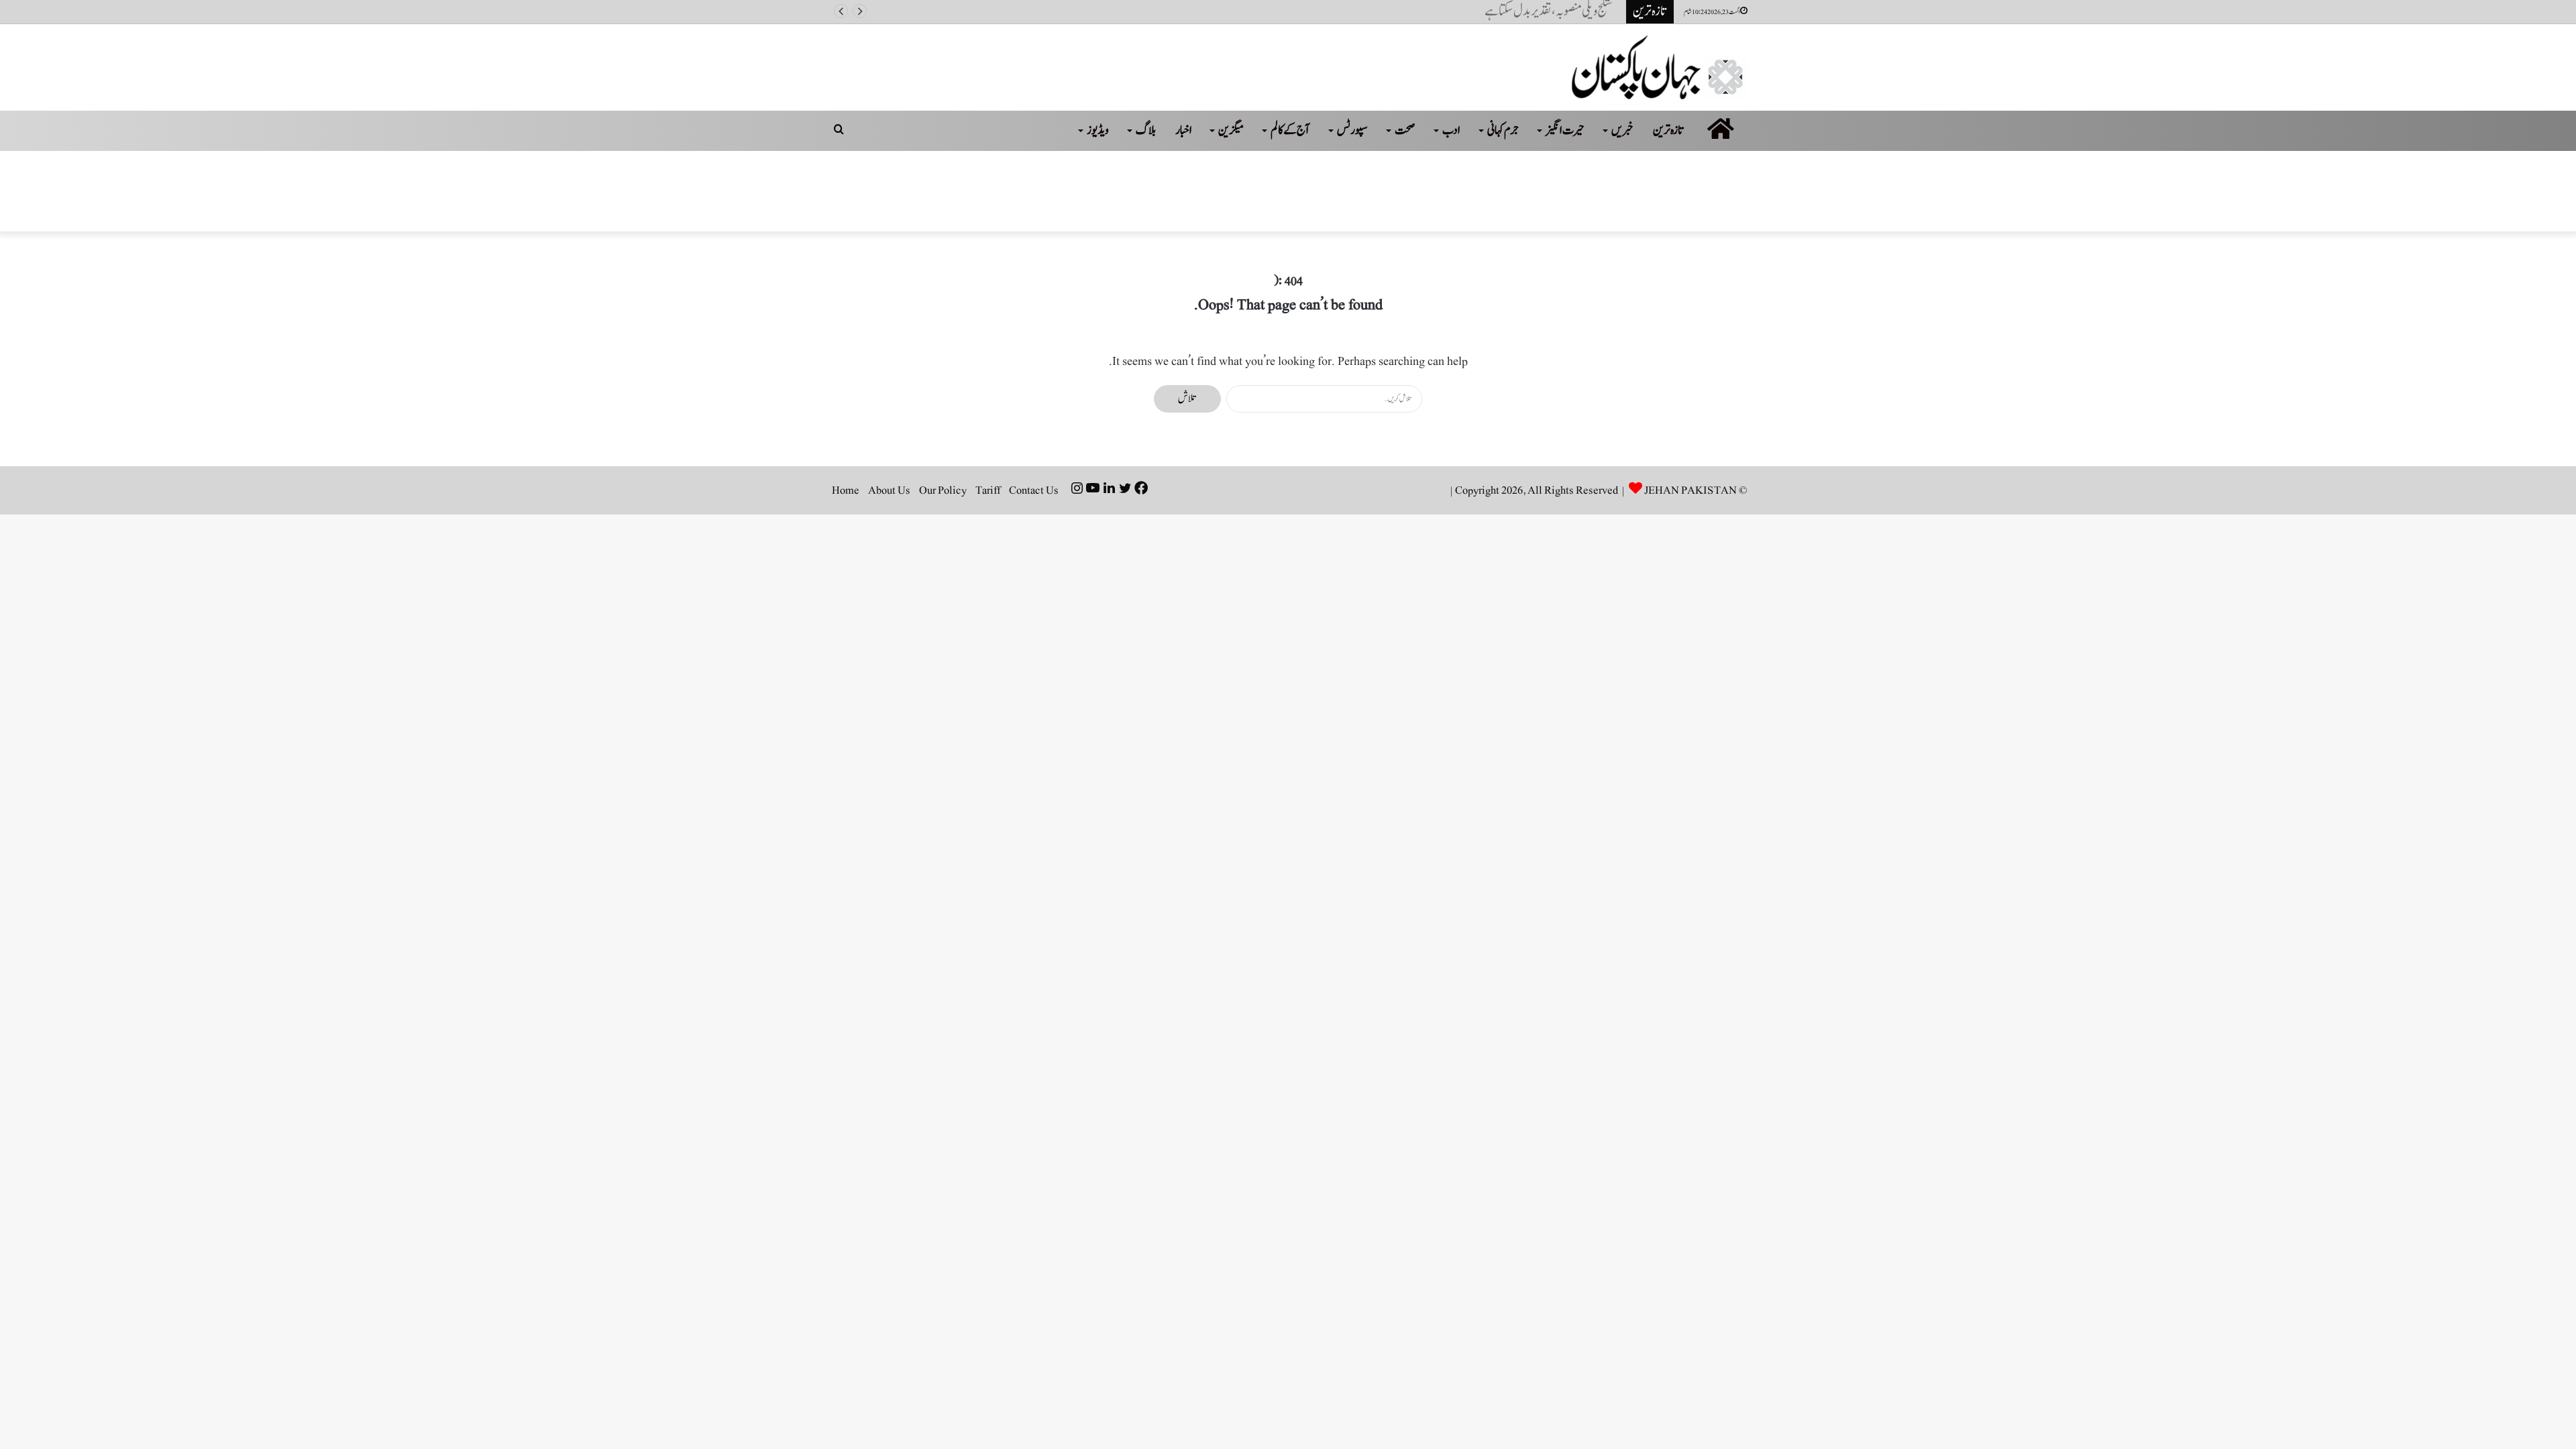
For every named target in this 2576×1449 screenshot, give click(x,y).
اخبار (1184, 130)
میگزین (1231, 130)
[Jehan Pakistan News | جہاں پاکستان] (1660, 67)
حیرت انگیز (1565, 130)
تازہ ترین (1669, 130)
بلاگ (1146, 130)
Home (846, 490)
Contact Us (1034, 490)
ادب (1451, 130)
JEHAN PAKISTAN (1690, 490)
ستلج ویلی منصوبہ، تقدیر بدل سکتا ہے (1555, 11)
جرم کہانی (1503, 130)
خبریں (1622, 130)
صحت (1405, 130)
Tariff (988, 490)
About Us (889, 490)
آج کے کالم (1290, 130)
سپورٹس (1352, 130)
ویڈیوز (1098, 130)
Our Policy (943, 490)
